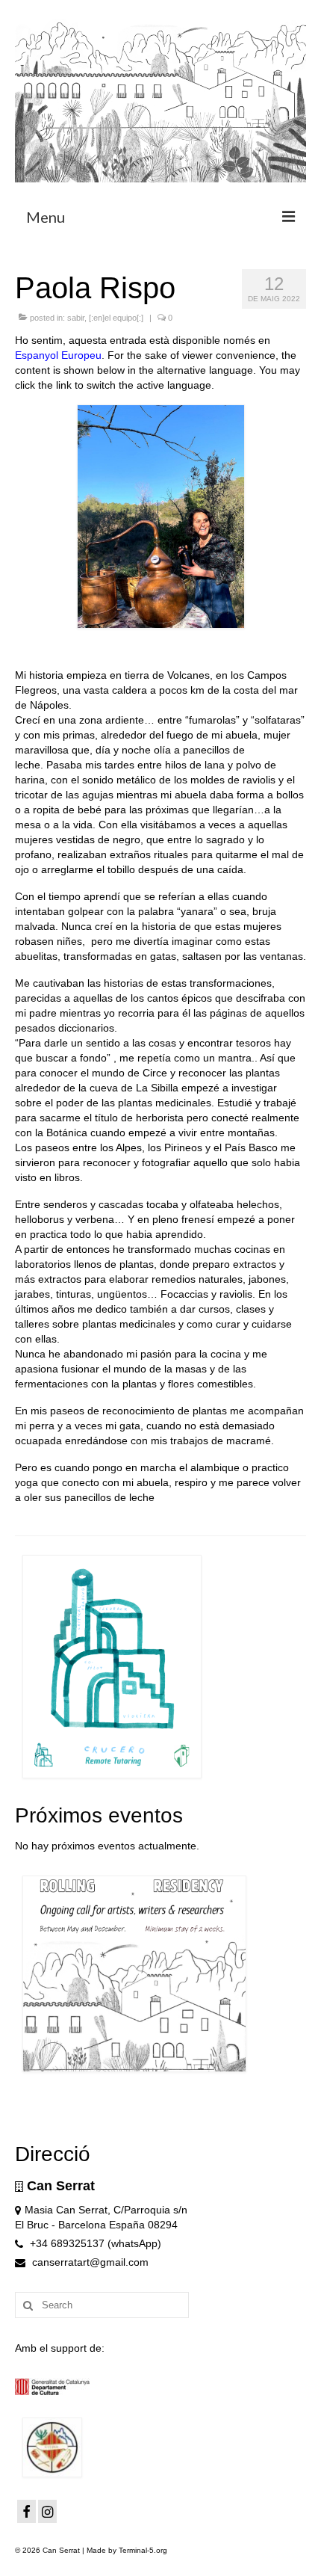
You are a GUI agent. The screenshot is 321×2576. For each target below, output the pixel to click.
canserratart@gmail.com (89, 2262)
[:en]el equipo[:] (116, 318)
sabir (76, 318)
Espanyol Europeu (58, 355)
